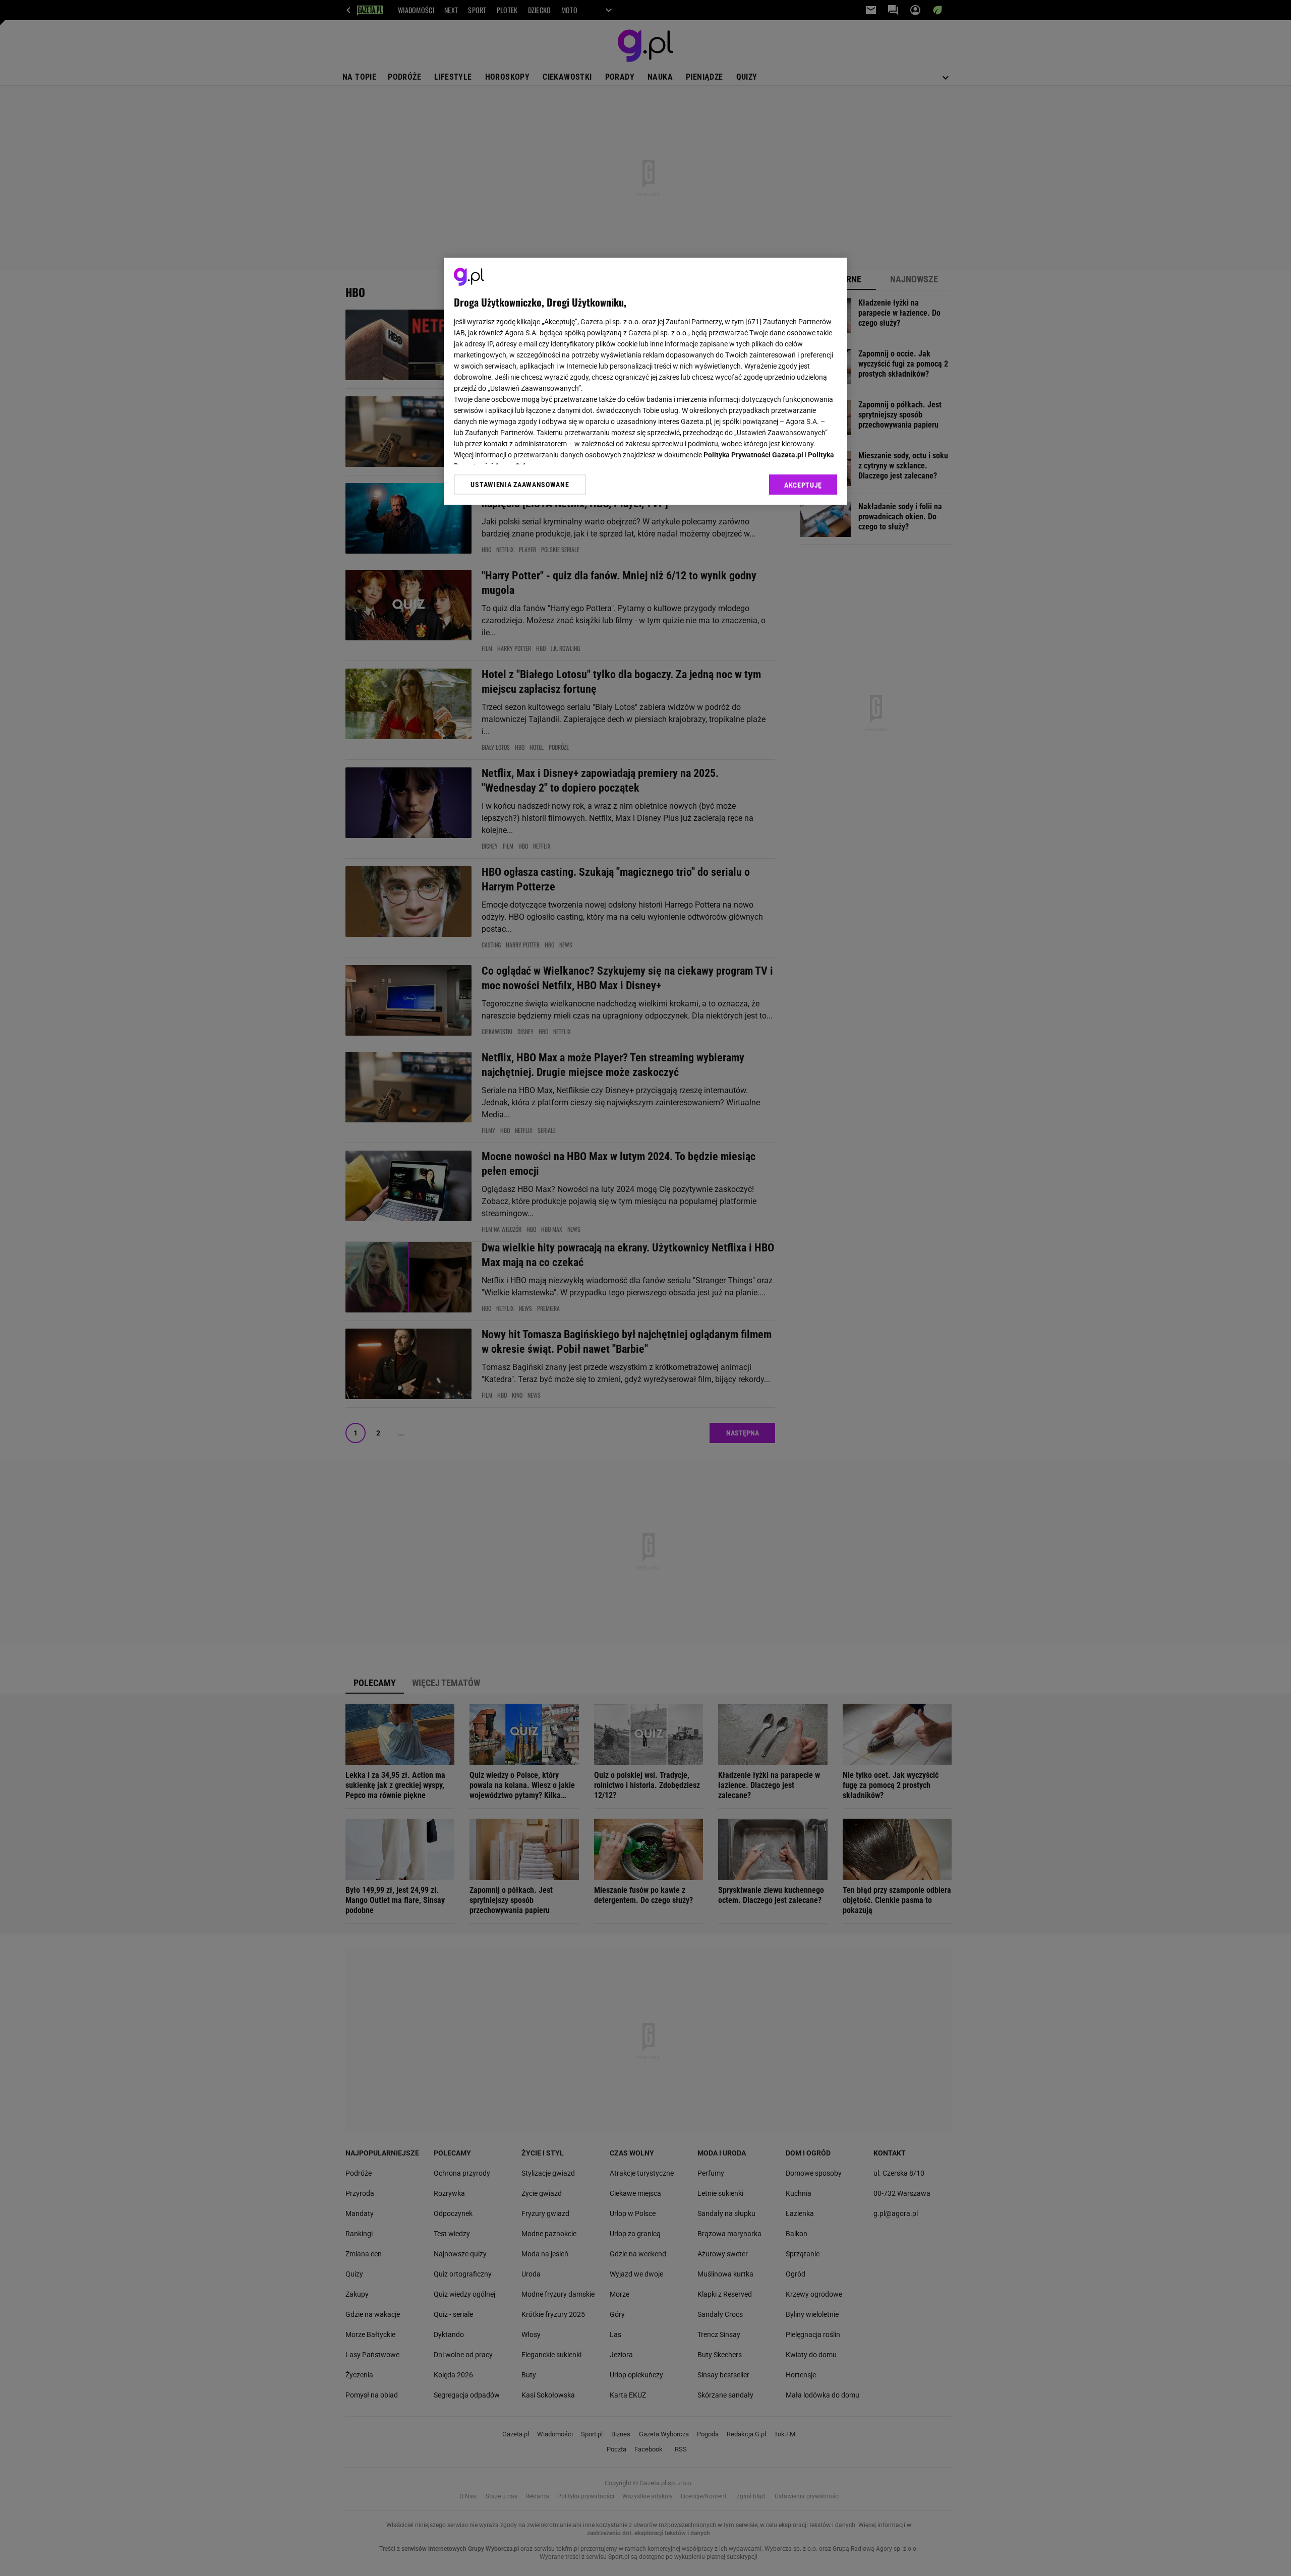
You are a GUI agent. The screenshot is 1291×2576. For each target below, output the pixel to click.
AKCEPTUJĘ (803, 485)
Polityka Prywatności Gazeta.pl (753, 455)
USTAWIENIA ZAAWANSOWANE (520, 485)
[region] (645, 381)
